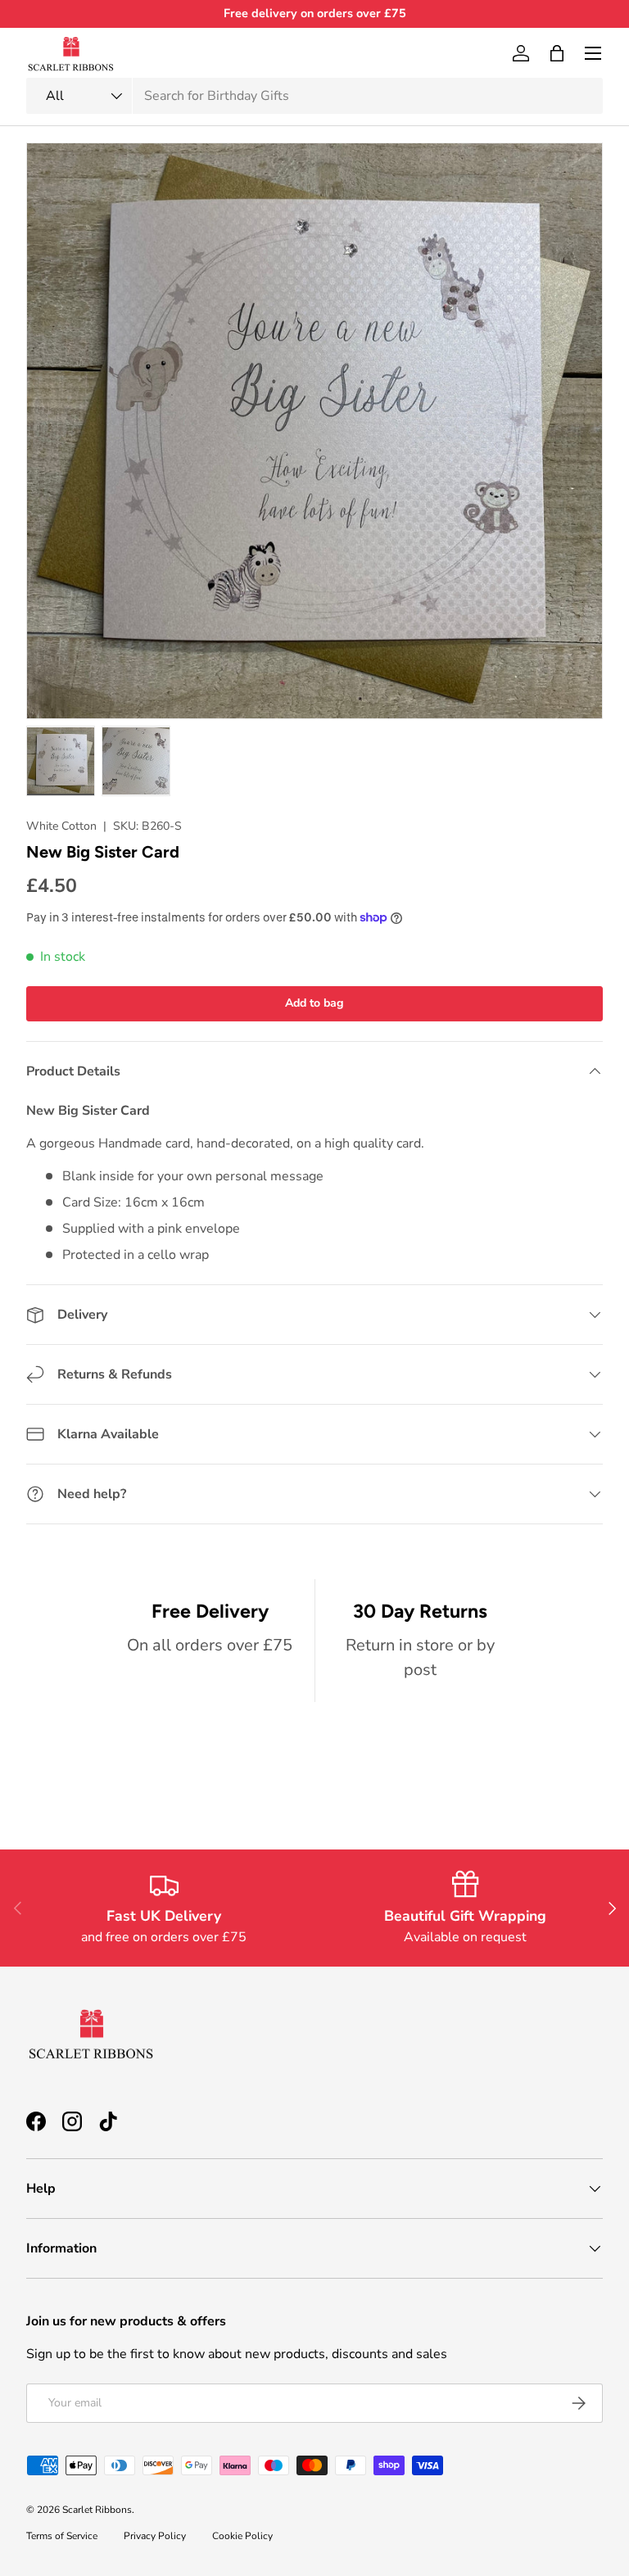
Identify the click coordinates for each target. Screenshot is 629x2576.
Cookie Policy (242, 2536)
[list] (314, 431)
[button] (557, 53)
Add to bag (314, 1003)
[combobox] (314, 96)
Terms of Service (62, 2536)
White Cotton (61, 826)
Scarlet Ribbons (97, 2510)
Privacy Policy (155, 2536)
